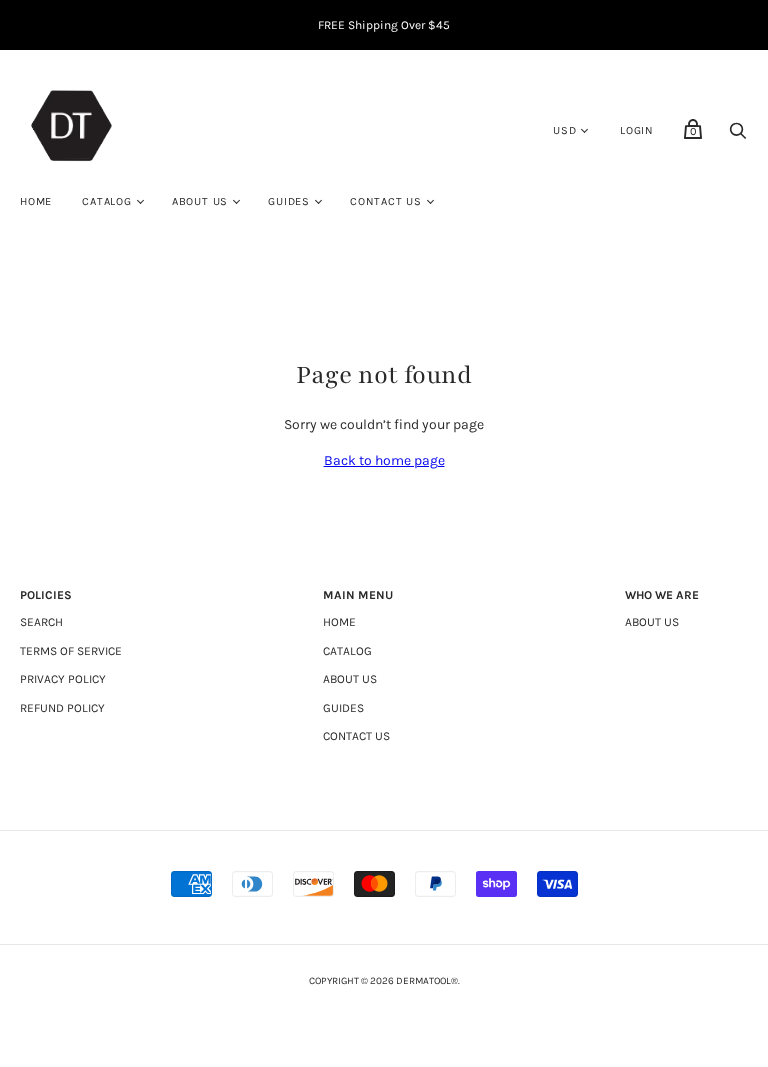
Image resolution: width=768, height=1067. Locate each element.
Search (41, 622)
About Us (200, 201)
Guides (289, 201)
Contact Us (386, 201)
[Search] (738, 136)
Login (637, 130)
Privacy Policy (63, 679)
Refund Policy (62, 708)
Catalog (107, 201)
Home (36, 201)
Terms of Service (71, 651)
